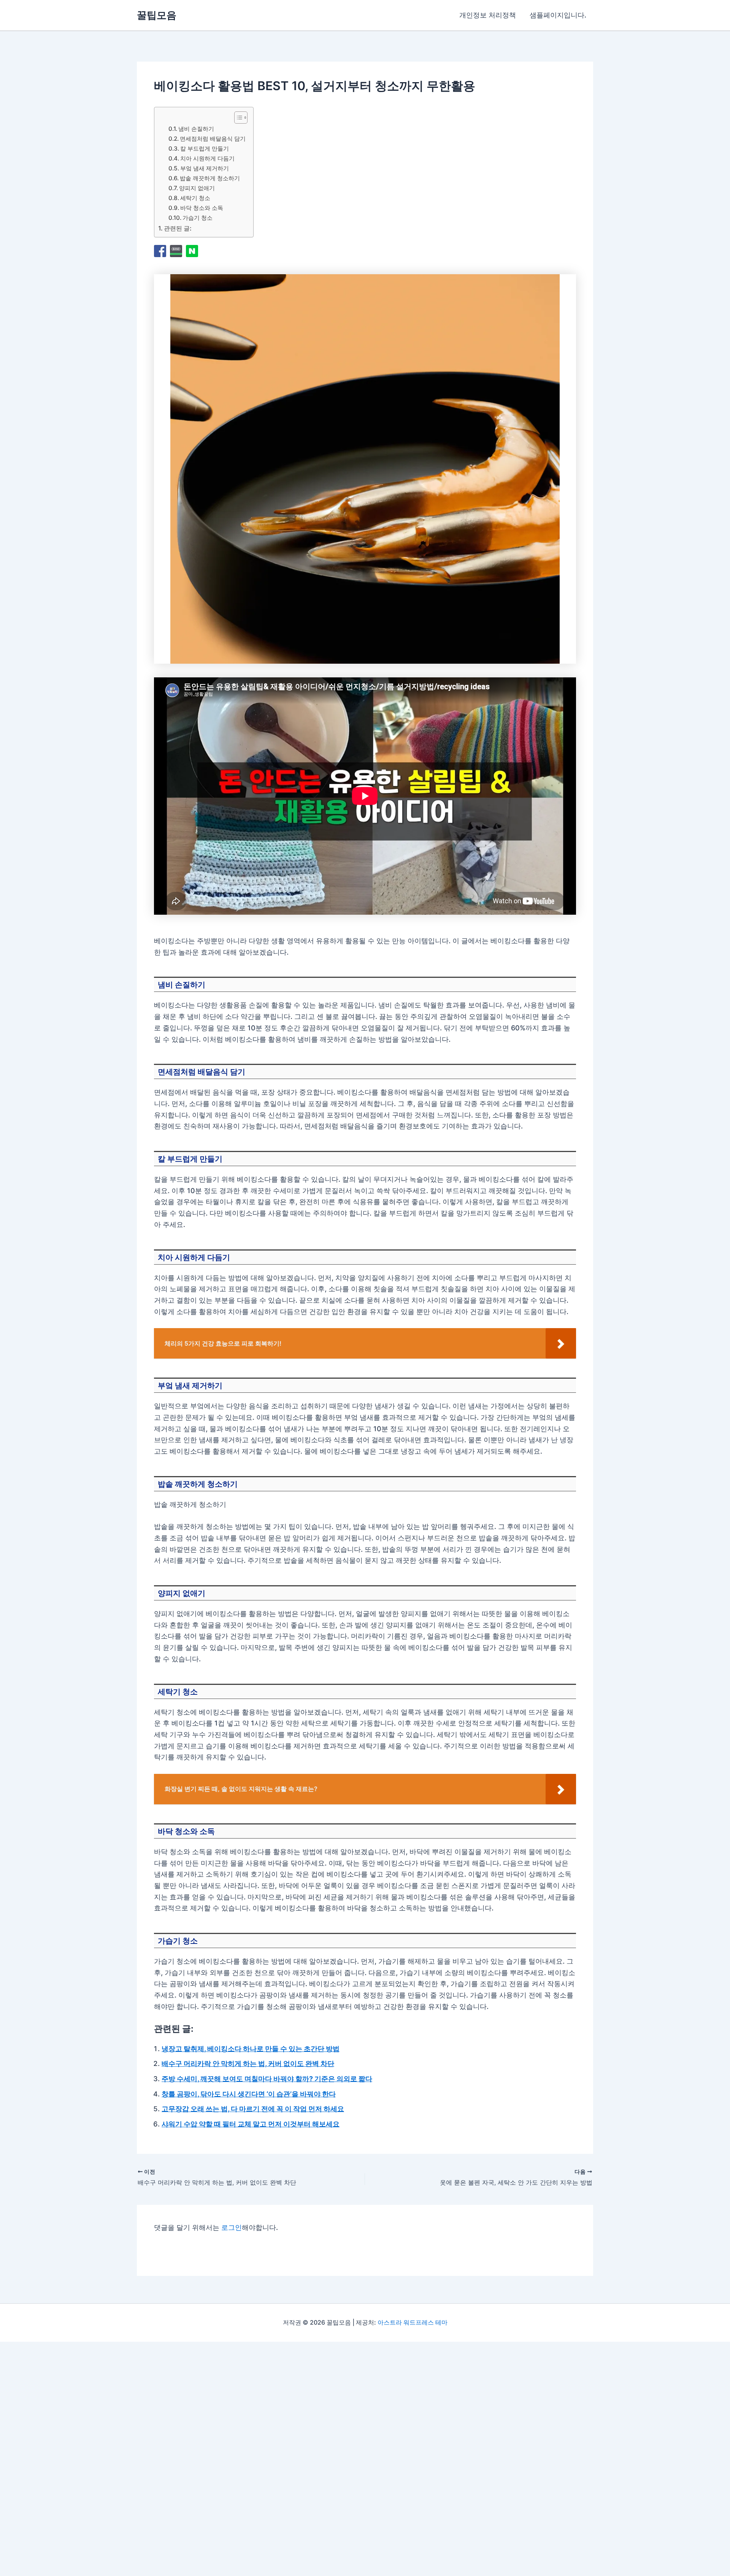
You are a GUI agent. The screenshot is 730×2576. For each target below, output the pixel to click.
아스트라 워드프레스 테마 (413, 2322)
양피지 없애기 (197, 188)
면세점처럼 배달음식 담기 (213, 139)
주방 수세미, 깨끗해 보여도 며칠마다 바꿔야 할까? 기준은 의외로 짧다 (267, 2079)
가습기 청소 (198, 218)
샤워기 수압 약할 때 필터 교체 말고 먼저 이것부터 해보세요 (251, 2124)
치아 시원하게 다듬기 (207, 158)
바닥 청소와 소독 (202, 208)
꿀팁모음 (157, 15)
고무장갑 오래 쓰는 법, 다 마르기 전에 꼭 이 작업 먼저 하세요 (253, 2109)
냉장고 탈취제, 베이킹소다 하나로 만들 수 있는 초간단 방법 (251, 2049)
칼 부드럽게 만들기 (205, 149)
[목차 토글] (237, 118)
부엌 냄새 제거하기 (205, 168)
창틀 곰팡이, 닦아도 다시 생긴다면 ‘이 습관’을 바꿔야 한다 (249, 2094)
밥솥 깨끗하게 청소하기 (210, 178)
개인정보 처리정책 (488, 15)
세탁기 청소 (195, 198)
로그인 (232, 2227)
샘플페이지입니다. (558, 15)
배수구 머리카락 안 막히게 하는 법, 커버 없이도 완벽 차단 (248, 2064)
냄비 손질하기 (196, 129)
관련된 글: (178, 228)
